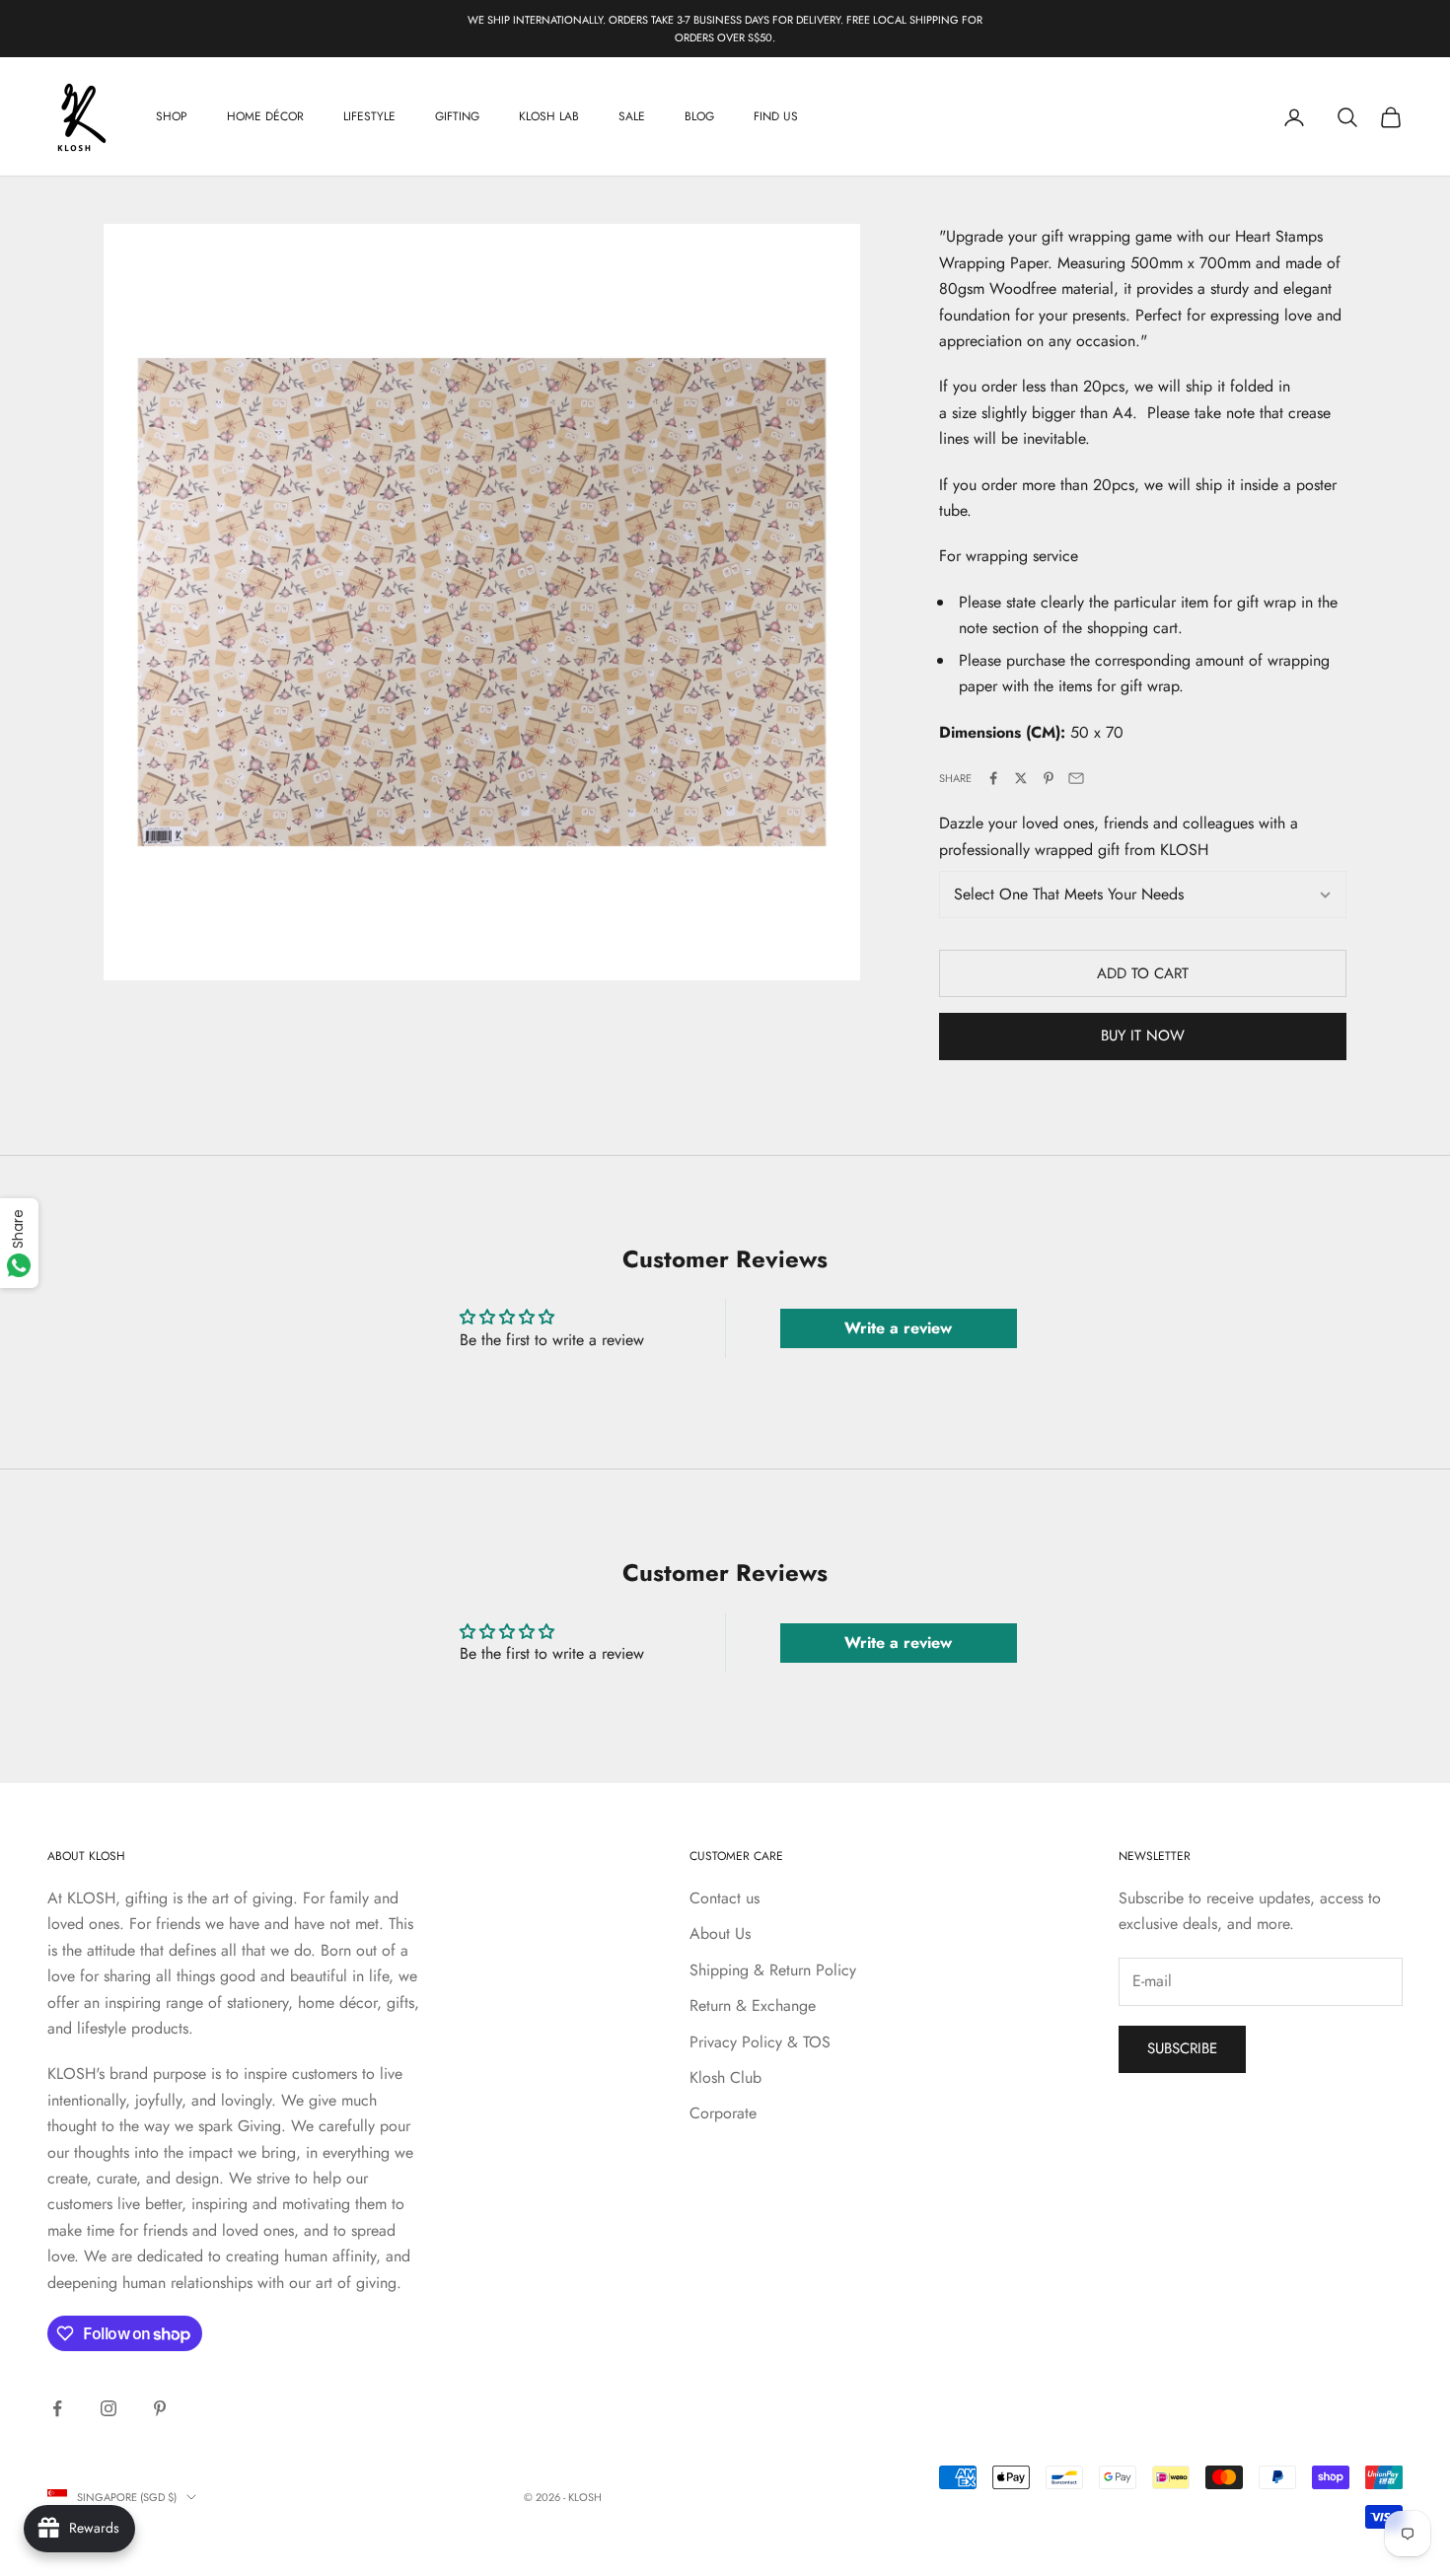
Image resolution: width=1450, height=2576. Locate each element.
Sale (632, 117)
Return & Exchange (753, 2005)
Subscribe (1182, 2048)
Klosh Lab (549, 117)
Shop (172, 117)
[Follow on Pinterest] (160, 2408)
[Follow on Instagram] (109, 2408)
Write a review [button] (898, 1328)
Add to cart (1143, 973)
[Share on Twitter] (1021, 778)
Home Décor (265, 117)
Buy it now (1143, 1036)
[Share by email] (1076, 778)
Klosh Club (725, 2077)
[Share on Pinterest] (1049, 778)
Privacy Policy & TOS (760, 2042)
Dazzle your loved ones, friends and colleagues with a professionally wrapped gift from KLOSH (1119, 836)
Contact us (725, 1898)
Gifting (457, 117)
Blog (699, 117)
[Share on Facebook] (993, 778)
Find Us (776, 117)
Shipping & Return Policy (773, 1970)
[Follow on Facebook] (57, 2408)
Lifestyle (369, 117)
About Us (720, 1933)
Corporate (723, 2113)
